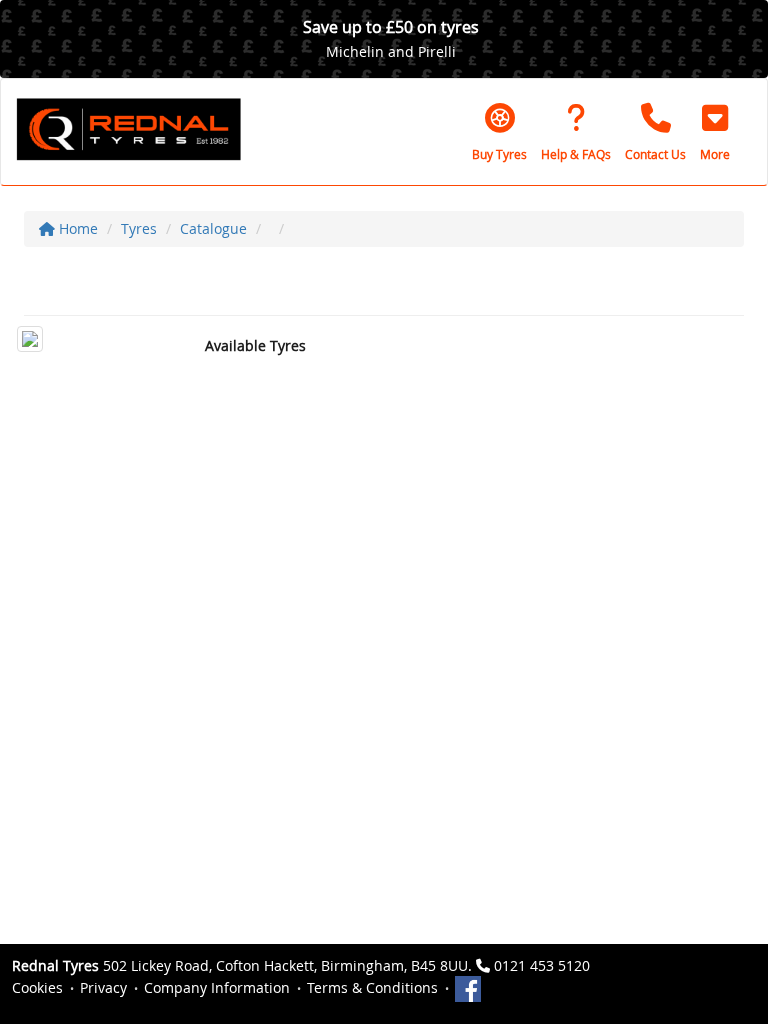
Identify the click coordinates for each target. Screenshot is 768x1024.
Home (76, 228)
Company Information (217, 987)
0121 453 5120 (542, 965)
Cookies (37, 987)
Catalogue (213, 228)
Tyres (139, 228)
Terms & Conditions (372, 987)
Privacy (103, 987)
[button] (715, 132)
